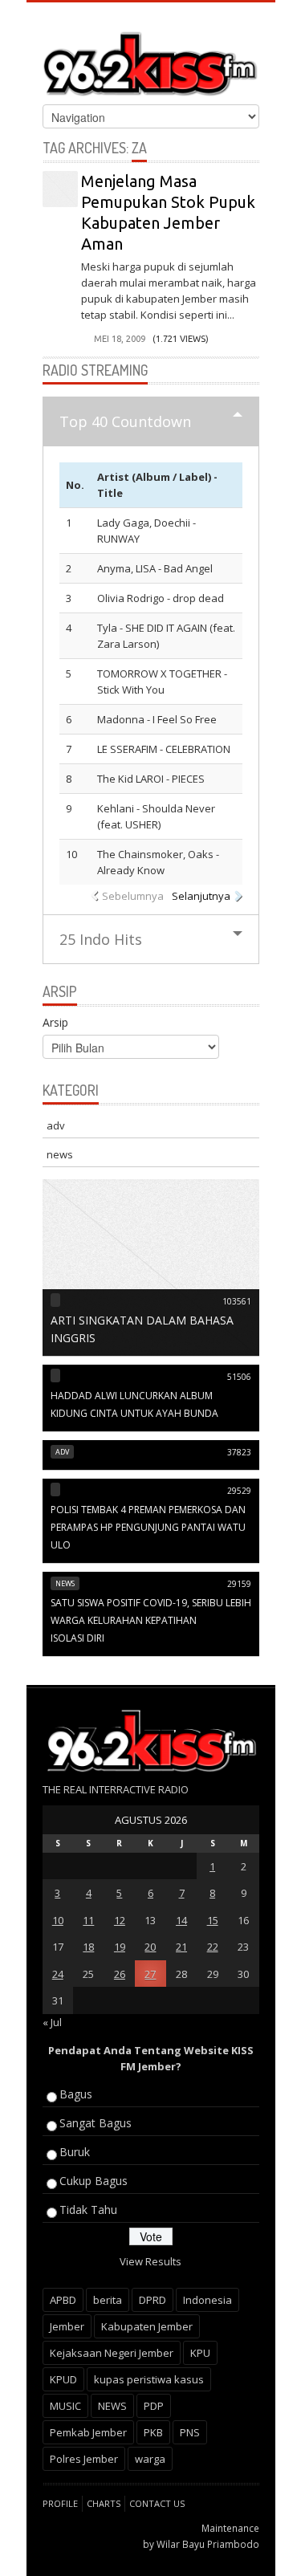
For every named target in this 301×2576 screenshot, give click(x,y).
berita (108, 2300)
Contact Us (157, 2503)
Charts (104, 2503)
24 (58, 1974)
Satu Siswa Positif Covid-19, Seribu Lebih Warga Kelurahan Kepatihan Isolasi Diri (151, 1620)
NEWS (112, 2406)
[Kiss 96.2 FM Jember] (151, 61)
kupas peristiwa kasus (149, 2379)
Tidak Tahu (88, 2210)
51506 (239, 1377)
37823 (239, 1452)
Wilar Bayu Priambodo (208, 2544)
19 (120, 1947)
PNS (190, 2432)
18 (88, 1947)
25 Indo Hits (101, 939)
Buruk (75, 2152)
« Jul (52, 2022)
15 (213, 1920)
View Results (150, 2261)
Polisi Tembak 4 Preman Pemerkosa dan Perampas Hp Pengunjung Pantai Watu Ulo (148, 1527)
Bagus (76, 2094)
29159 (239, 1584)
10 (58, 1920)
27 (150, 1974)
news (60, 1154)
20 (150, 1947)
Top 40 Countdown (125, 421)
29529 (239, 1491)
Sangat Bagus (96, 2123)
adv (56, 1125)
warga (150, 2459)
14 (181, 1920)
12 (120, 1920)
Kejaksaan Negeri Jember (112, 2353)
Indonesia (207, 2300)
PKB (153, 2432)
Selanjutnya (201, 896)
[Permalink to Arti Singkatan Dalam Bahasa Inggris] (151, 1267)
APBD (63, 2300)
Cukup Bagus (94, 2181)
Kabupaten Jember (147, 2326)
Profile (60, 2503)
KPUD (63, 2379)
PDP (154, 2406)
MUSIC (65, 2406)
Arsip (55, 1022)
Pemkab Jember (88, 2432)
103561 (237, 1301)
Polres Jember (84, 2459)
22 (213, 1947)
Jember (67, 2326)
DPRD (153, 2300)
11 (88, 1920)
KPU (200, 2353)
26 (120, 1974)
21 (181, 1947)
